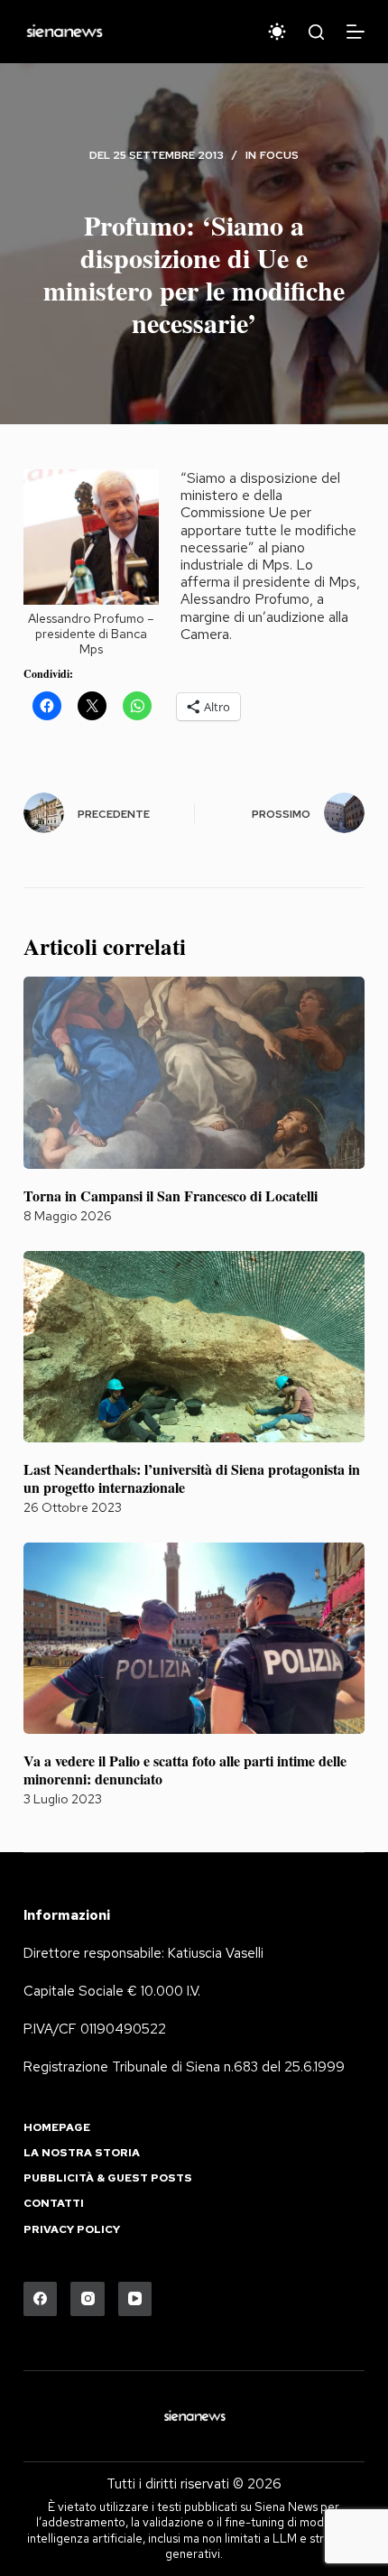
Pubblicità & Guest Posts (108, 2178)
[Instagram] (88, 2299)
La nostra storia (82, 2153)
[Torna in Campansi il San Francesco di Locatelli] (194, 1073)
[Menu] (356, 32)
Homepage (57, 2128)
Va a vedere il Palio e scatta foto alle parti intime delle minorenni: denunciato (185, 1769)
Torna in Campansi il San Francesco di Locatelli (171, 1195)
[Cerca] (316, 32)
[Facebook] (41, 2299)
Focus (279, 155)
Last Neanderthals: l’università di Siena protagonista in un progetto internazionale (192, 1478)
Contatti (54, 2204)
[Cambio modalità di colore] (277, 32)
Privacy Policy (72, 2230)
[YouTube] (135, 2299)
